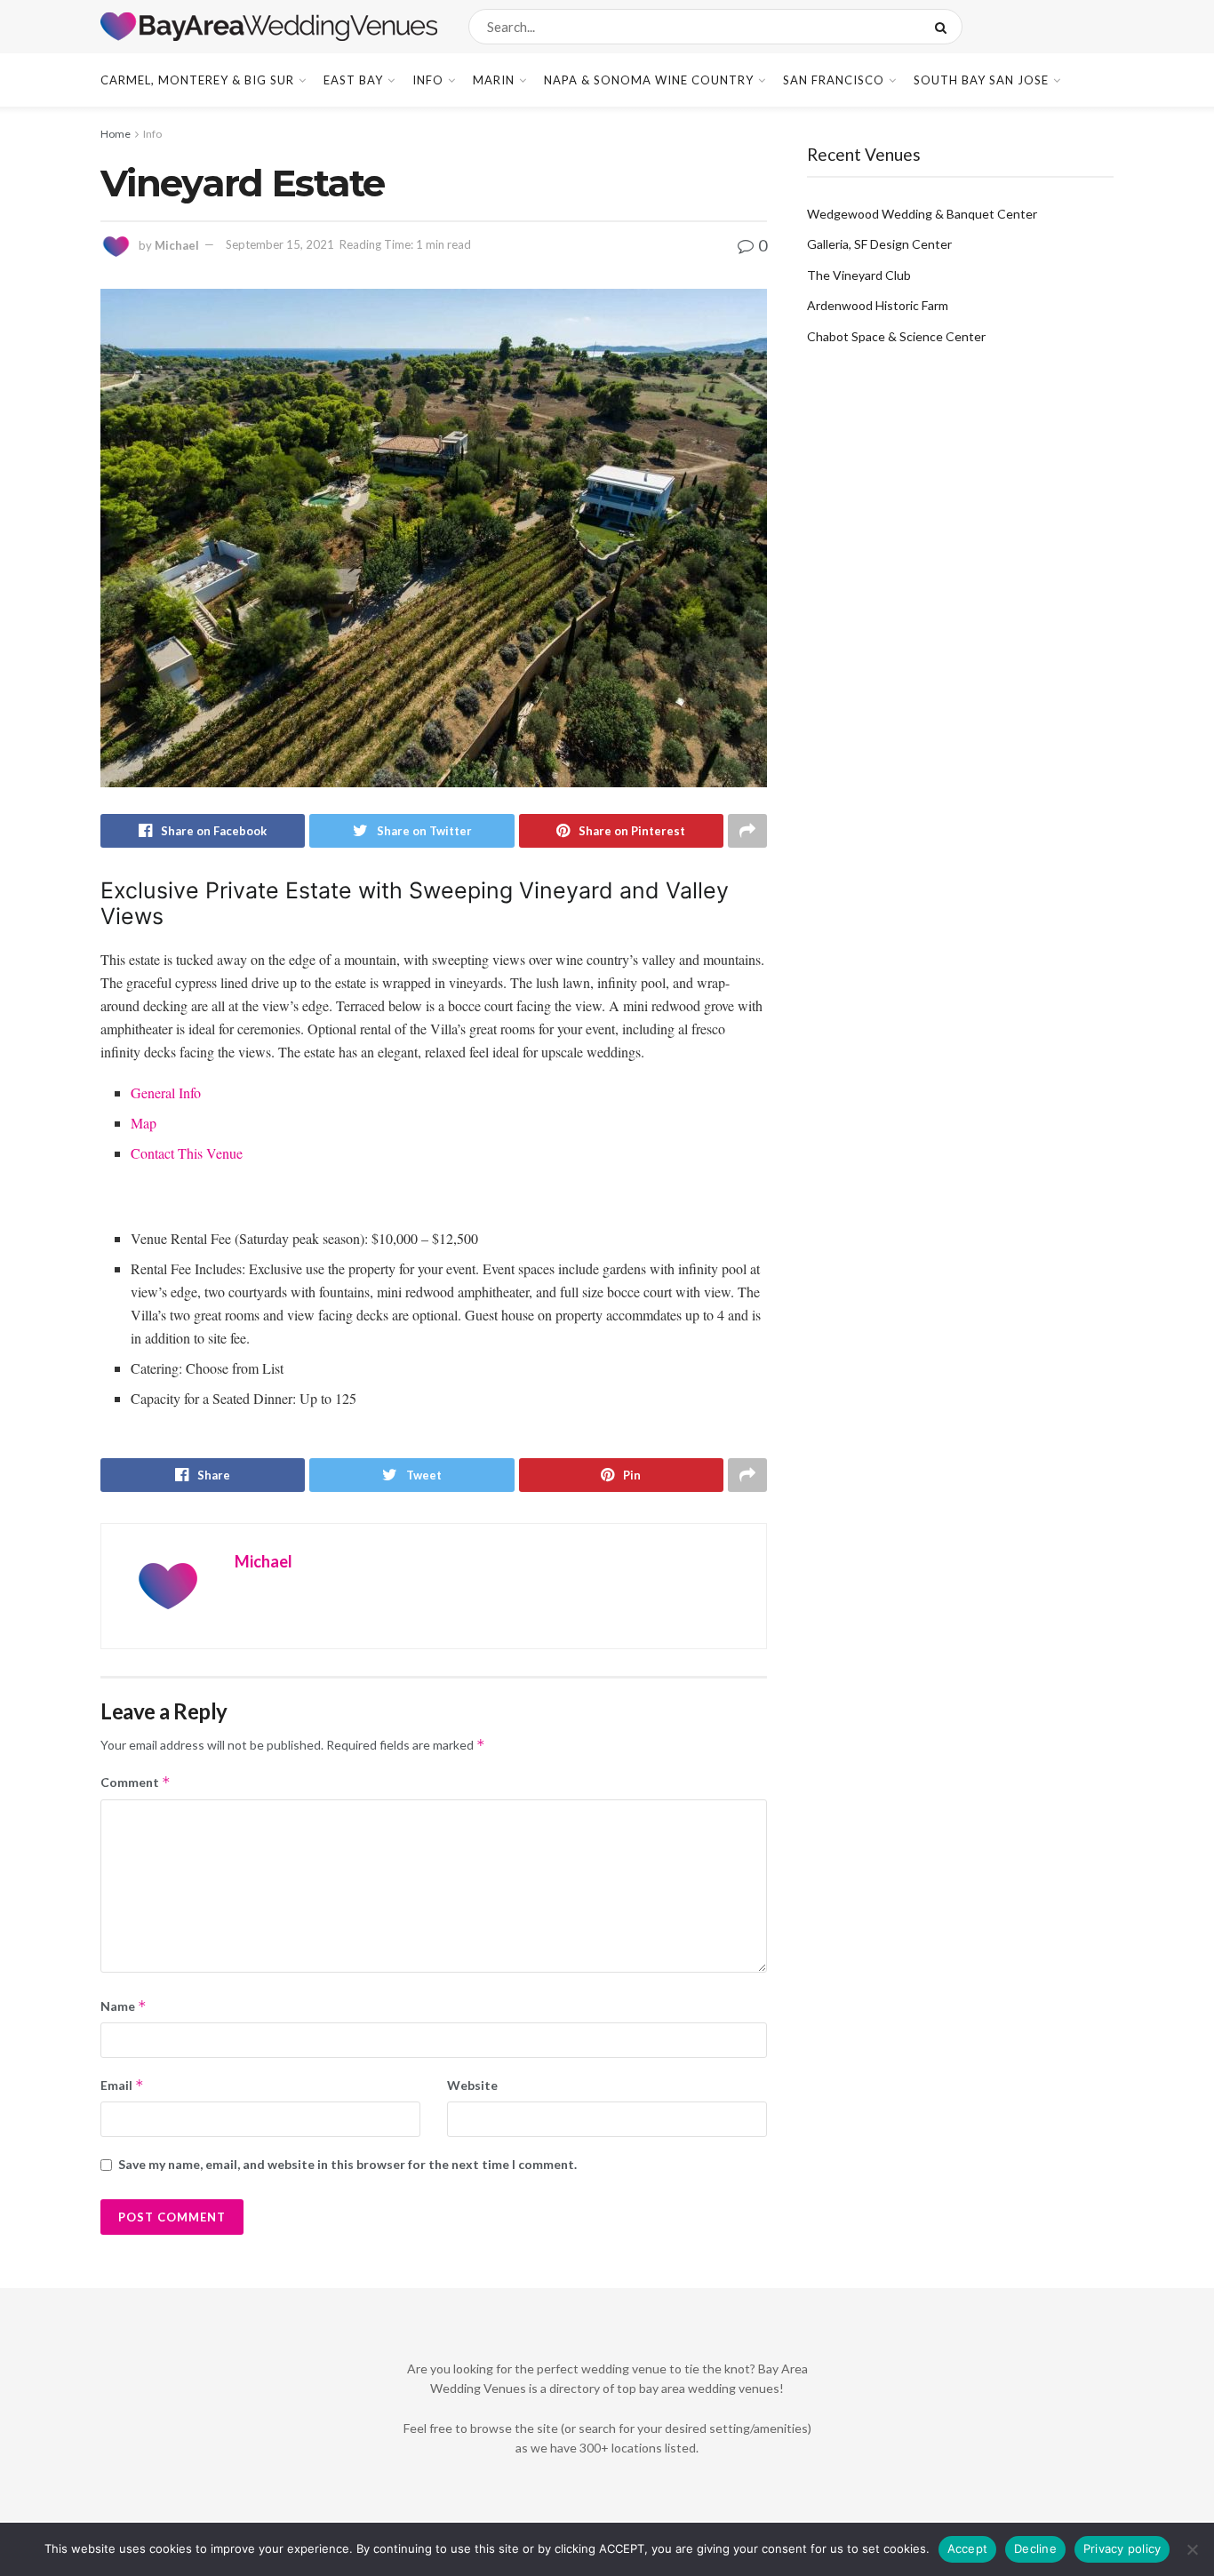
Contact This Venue (187, 1153)
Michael (177, 244)
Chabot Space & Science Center (896, 336)
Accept (968, 2548)
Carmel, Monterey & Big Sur (197, 80)
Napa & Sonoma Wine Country (649, 80)
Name (124, 2006)
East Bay (353, 80)
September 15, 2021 (280, 244)
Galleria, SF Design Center (879, 244)
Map (144, 1123)
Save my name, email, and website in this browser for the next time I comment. (347, 2164)
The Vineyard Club (859, 275)
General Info (166, 1093)
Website (472, 2085)
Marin (494, 80)
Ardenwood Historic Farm (878, 305)
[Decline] (1192, 2549)
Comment (136, 1782)
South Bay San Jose (981, 80)
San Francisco (834, 80)
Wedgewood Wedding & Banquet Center (922, 214)
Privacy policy (1122, 2548)
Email (122, 2085)
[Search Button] (944, 27)
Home (116, 134)
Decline (1035, 2548)
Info (428, 80)
